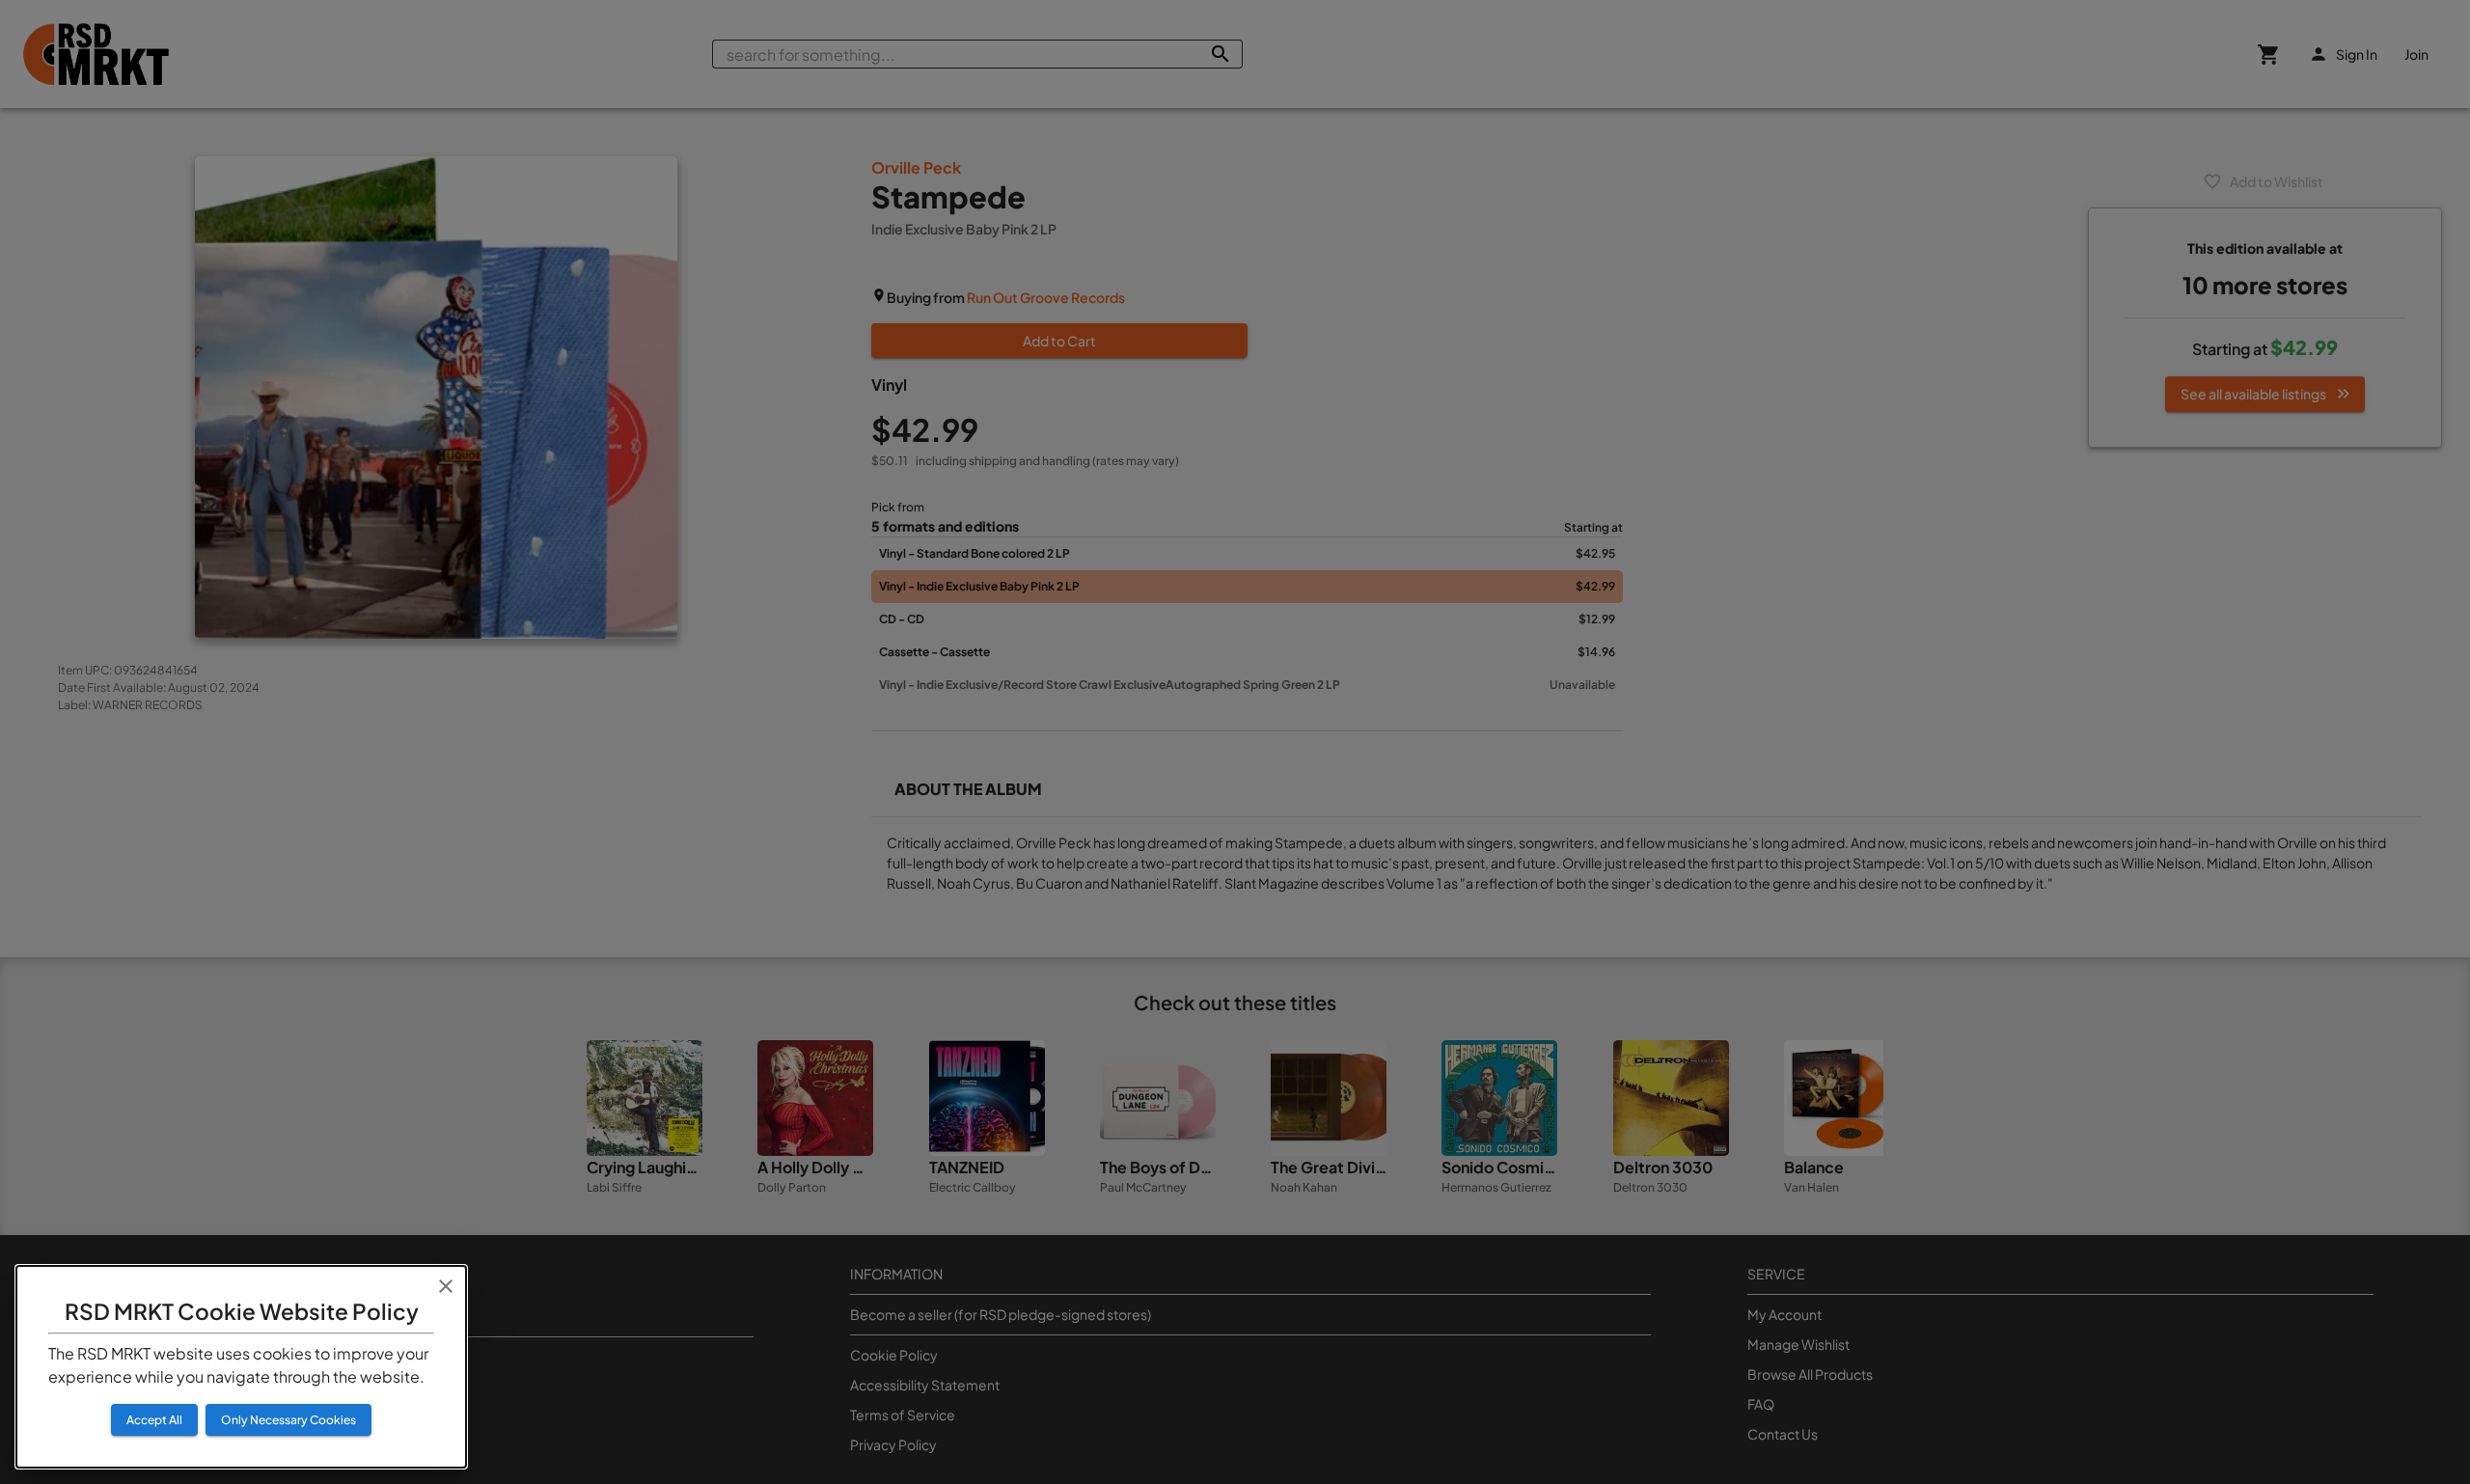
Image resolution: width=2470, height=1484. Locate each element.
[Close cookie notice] (446, 1286)
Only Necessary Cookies (288, 1420)
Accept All (154, 1420)
